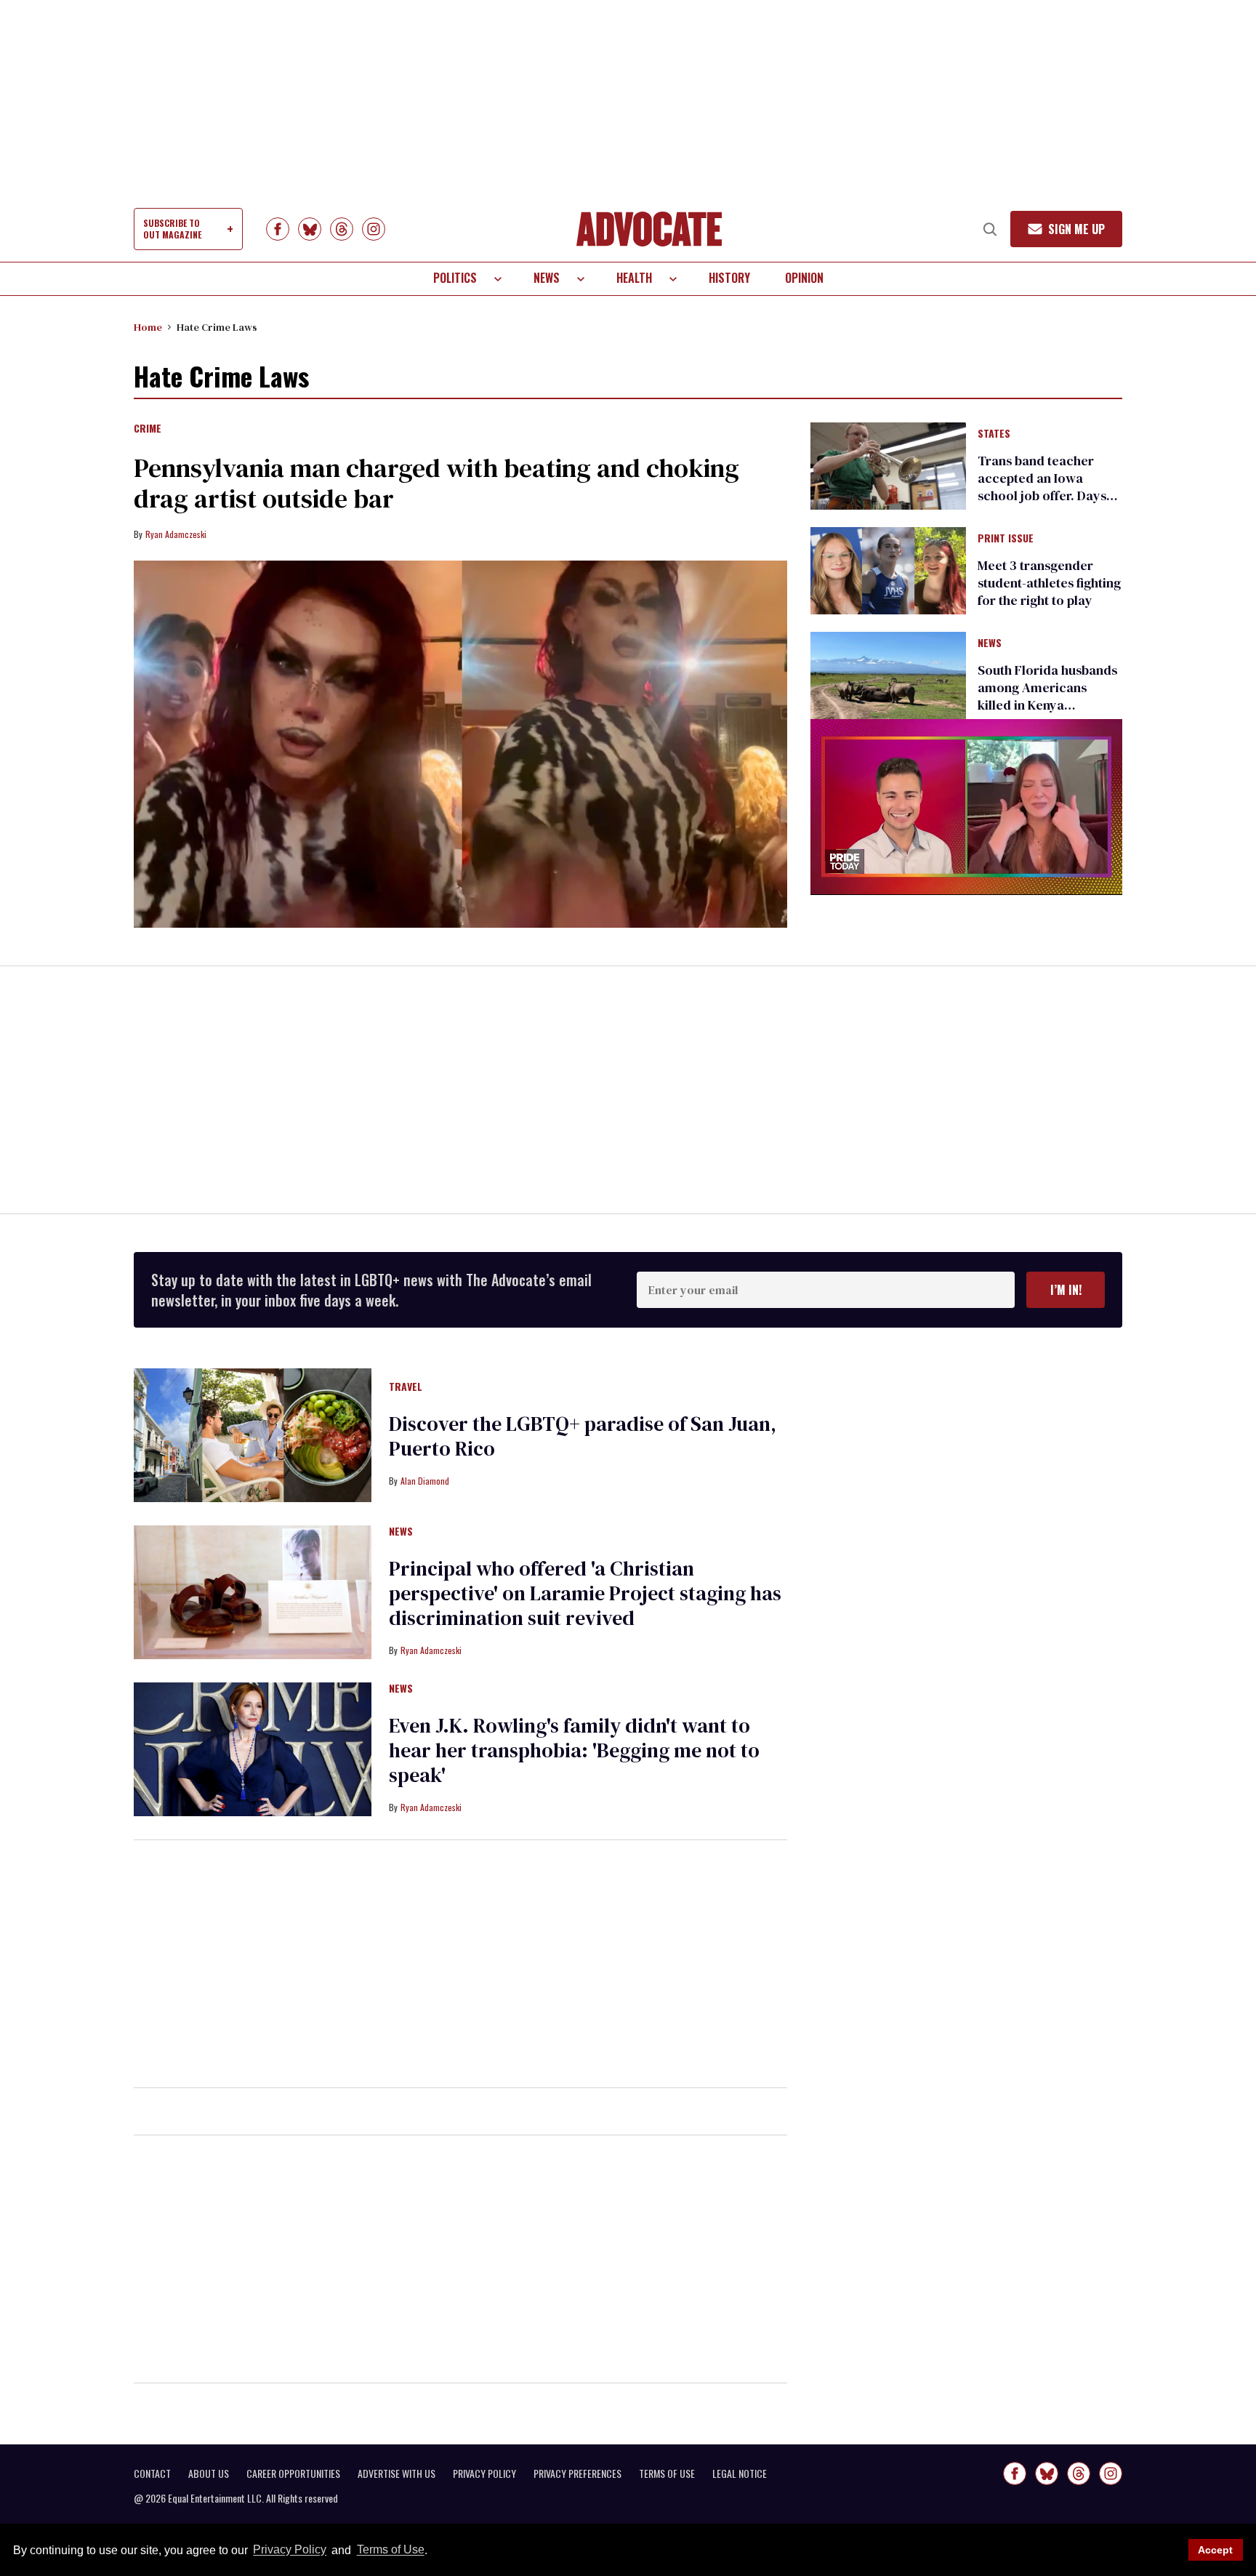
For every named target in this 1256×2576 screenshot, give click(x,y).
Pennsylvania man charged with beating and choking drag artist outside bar (436, 483)
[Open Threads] (342, 229)
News (547, 278)
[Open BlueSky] (310, 229)
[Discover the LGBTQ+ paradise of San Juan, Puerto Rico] (253, 1435)
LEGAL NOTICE (740, 2473)
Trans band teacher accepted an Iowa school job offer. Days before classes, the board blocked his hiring (1042, 504)
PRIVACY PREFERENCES (577, 2473)
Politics (455, 278)
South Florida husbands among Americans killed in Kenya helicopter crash (1047, 696)
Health (634, 278)
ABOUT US (209, 2473)
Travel (406, 1387)
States (994, 434)
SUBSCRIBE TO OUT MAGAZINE (172, 229)
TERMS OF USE (667, 2473)
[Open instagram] (374, 229)
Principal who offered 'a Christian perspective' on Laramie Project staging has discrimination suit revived (585, 1593)
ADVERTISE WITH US (396, 2473)
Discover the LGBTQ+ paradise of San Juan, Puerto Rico (583, 1436)
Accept (1215, 2550)
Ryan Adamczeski (176, 534)
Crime (148, 429)
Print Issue (1006, 539)
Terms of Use (390, 2550)
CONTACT (152, 2473)
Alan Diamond (425, 1481)
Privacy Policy (290, 2550)
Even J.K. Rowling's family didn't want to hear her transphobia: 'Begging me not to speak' (574, 1750)
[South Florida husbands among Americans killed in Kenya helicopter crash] (888, 675)
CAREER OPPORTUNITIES (293, 2473)
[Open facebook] (278, 229)
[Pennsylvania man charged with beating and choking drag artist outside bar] (460, 745)
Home (148, 327)
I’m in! (1066, 1290)
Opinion (804, 278)
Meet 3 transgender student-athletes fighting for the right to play (1049, 583)
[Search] (990, 229)
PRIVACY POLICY (484, 2473)
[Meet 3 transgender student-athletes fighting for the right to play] (888, 570)
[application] (966, 807)
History (729, 278)
